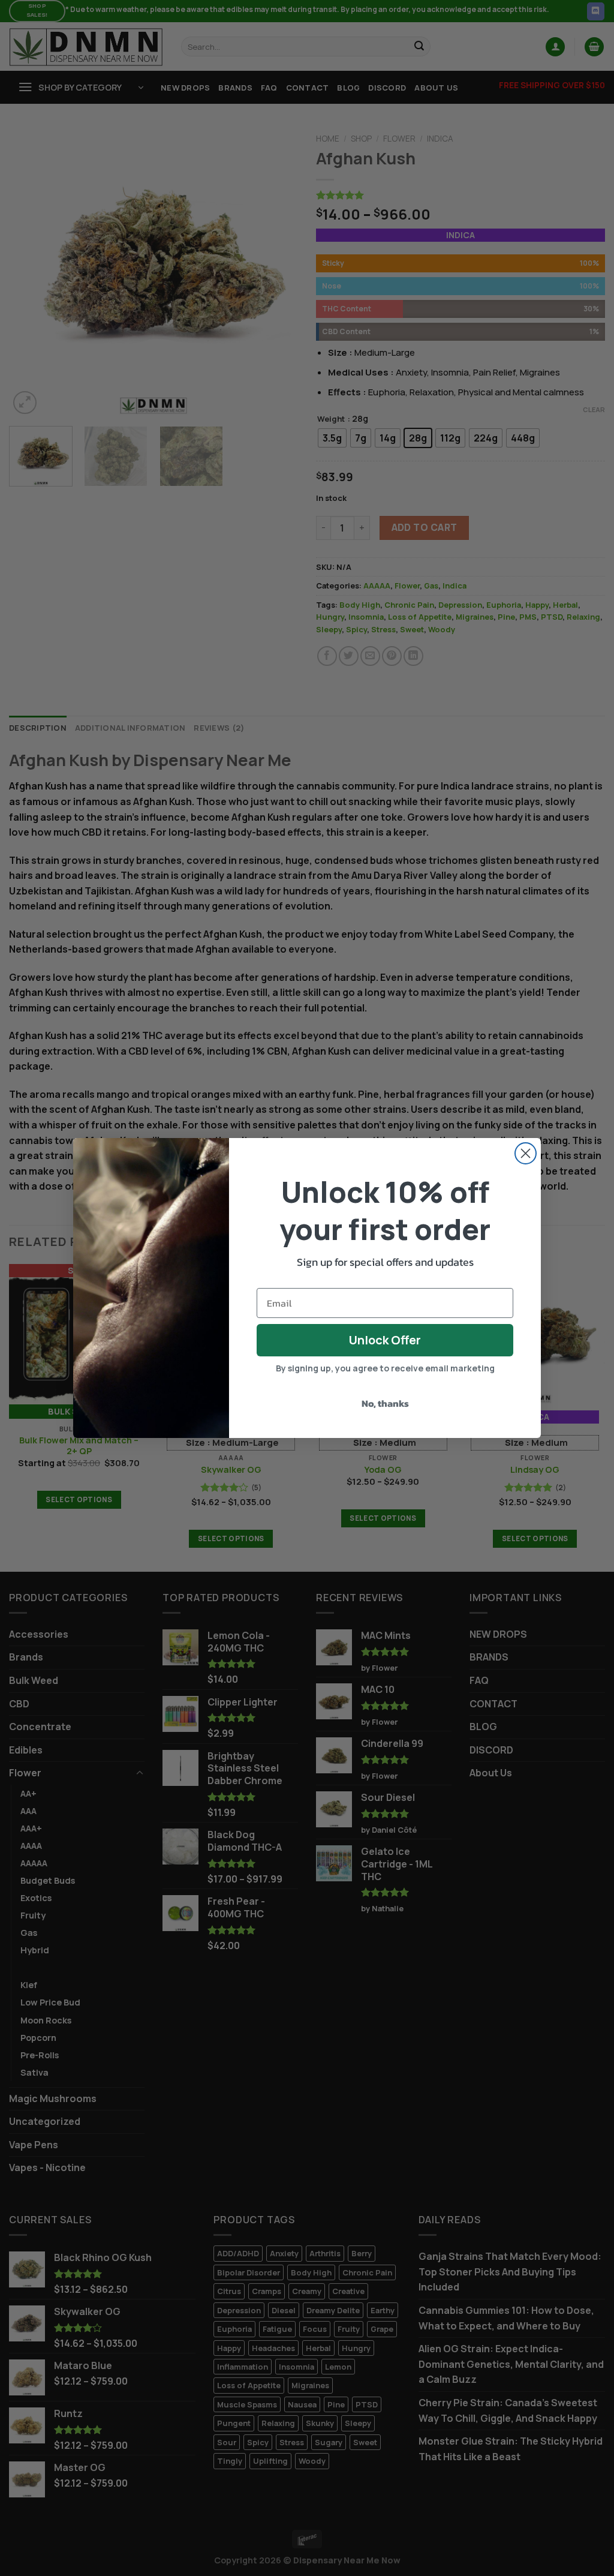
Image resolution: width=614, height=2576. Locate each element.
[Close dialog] (526, 1153)
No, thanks (385, 1403)
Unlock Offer (385, 1340)
